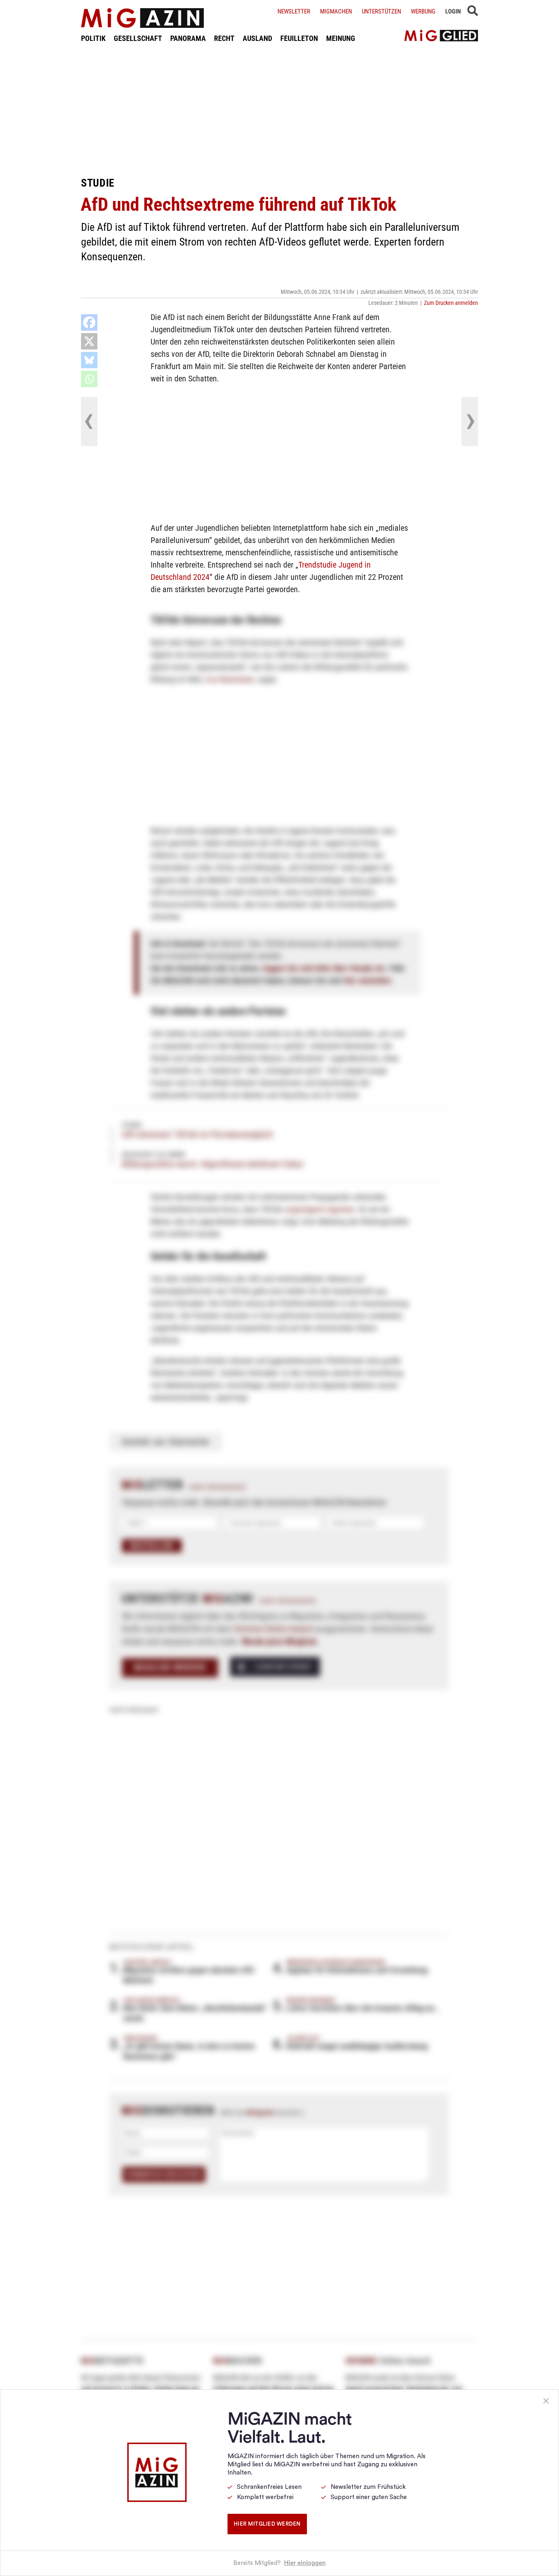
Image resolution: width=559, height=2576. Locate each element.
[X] (89, 341)
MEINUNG (341, 38)
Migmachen (336, 11)
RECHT (224, 38)
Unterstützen (381, 11)
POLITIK (93, 38)
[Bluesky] (89, 360)
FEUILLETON (299, 38)
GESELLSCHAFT (138, 38)
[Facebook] (89, 322)
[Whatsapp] (89, 379)
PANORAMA (188, 38)
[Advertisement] (279, 110)
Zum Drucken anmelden (451, 303)
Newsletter (294, 11)
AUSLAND (257, 38)
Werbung (423, 11)
